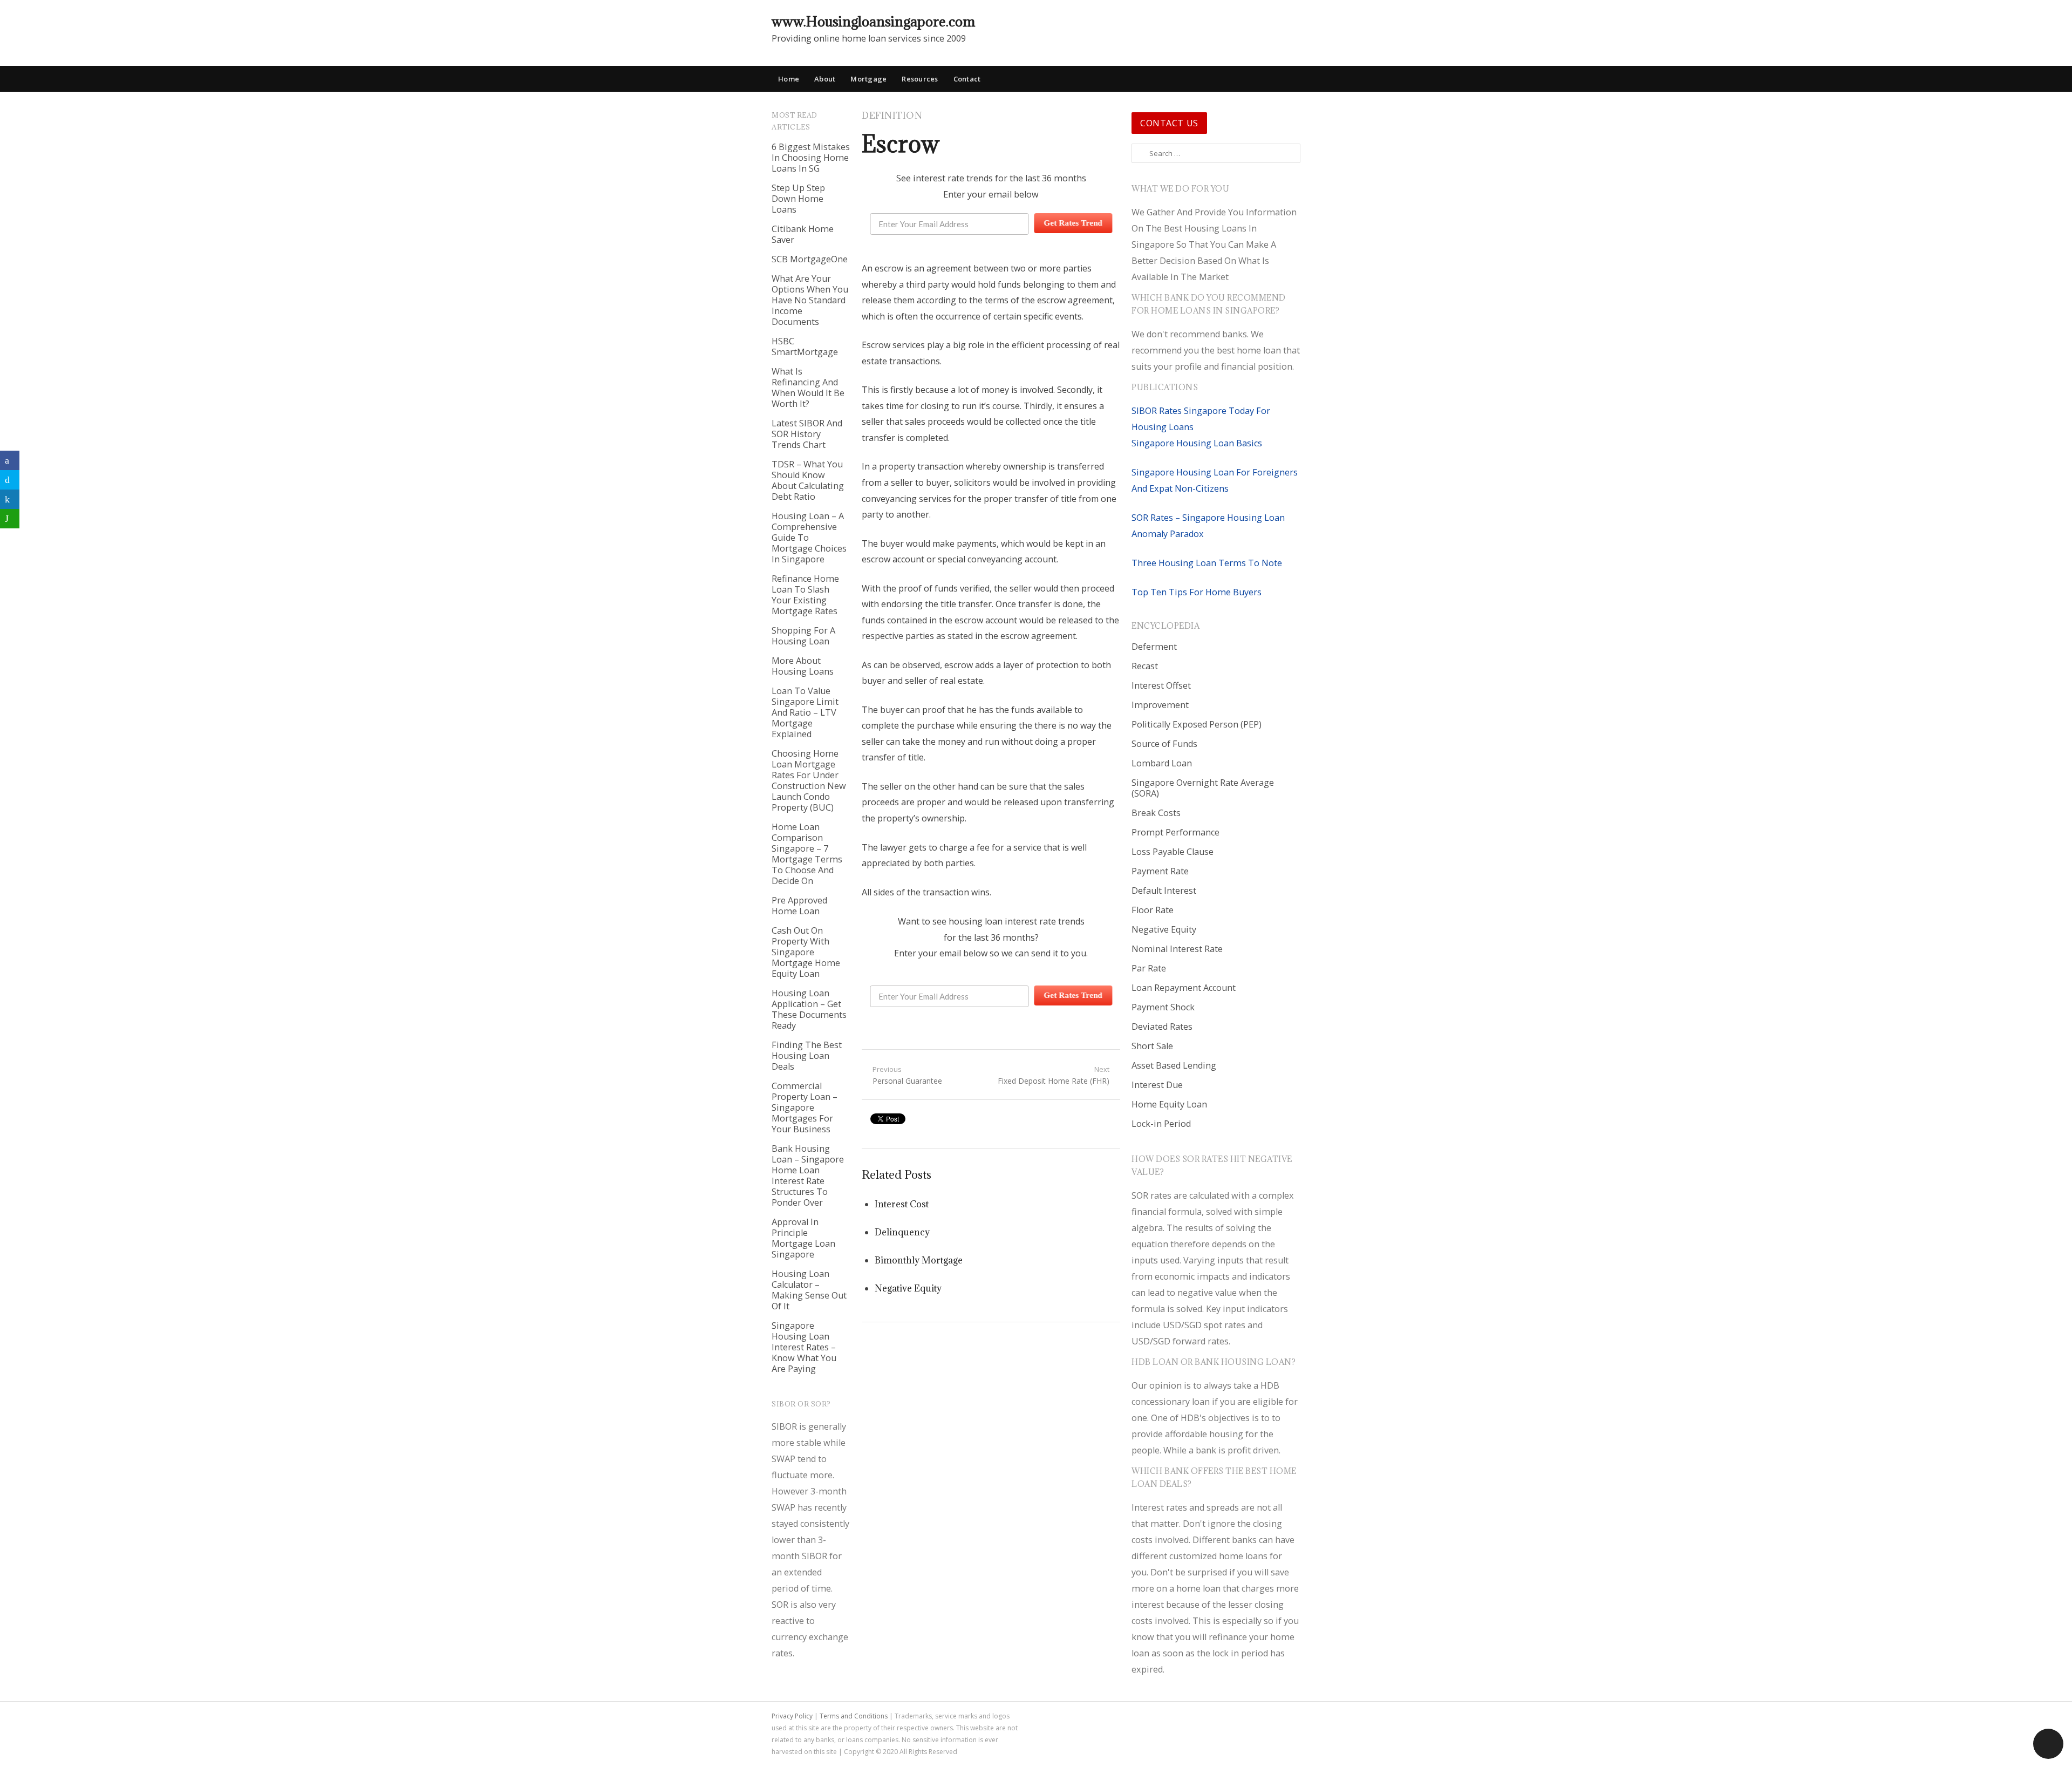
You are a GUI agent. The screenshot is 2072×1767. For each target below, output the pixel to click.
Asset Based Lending (1174, 1065)
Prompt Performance (1175, 832)
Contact (967, 79)
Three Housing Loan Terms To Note (1207, 563)
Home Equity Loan (1169, 1104)
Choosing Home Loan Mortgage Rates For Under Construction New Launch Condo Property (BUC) (809, 780)
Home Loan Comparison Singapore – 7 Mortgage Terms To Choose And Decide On (807, 854)
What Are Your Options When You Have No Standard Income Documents (810, 300)
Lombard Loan (1162, 763)
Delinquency (902, 1232)
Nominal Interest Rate (1177, 949)
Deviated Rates (1162, 1027)
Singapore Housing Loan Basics (1197, 443)
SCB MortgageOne (810, 259)
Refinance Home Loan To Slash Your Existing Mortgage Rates (805, 595)
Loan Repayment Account (1184, 988)
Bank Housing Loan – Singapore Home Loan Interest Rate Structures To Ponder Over (808, 1175)
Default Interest (1164, 891)
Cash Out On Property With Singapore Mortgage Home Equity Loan (806, 952)
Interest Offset (1161, 685)
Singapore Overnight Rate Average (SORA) (1203, 788)
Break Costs (1156, 813)
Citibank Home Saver (803, 234)
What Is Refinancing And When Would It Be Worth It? (808, 388)
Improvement (1160, 705)
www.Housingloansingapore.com (873, 21)
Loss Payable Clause (1173, 852)
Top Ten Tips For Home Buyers (1197, 592)
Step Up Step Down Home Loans (798, 199)
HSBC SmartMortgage (805, 346)
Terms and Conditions (854, 1716)
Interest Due (1157, 1085)
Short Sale (1152, 1046)
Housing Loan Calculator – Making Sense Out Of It (809, 1290)
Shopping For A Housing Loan (803, 636)
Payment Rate (1160, 871)
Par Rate (1149, 968)
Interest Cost (902, 1204)
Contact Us (1169, 123)
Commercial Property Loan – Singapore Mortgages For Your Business (805, 1107)
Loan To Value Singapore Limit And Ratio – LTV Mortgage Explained (805, 712)
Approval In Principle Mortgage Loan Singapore (803, 1238)
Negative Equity (908, 1288)
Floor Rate (1153, 910)
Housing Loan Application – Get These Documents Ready (809, 1009)
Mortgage (868, 79)
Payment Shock (1163, 1007)
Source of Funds (1164, 744)
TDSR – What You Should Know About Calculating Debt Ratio (808, 480)
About (825, 79)
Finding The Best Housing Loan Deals (807, 1056)
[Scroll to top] (2048, 1744)
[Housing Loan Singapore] (1292, 21)
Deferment (1154, 647)
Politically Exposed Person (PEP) (1197, 724)
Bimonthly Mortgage (919, 1260)
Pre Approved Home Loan (799, 906)
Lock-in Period (1161, 1124)
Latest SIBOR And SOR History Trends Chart (807, 434)
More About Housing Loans (803, 666)
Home (789, 79)
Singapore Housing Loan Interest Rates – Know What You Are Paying (804, 1347)
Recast (1145, 666)
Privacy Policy (792, 1716)
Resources (920, 79)
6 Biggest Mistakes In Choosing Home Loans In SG (811, 158)
